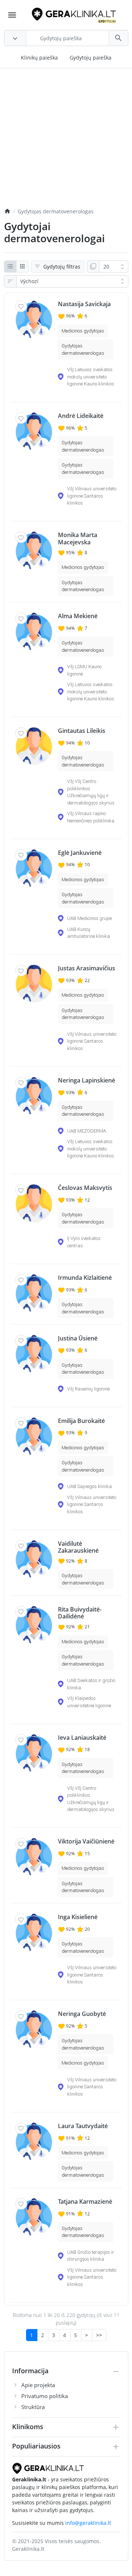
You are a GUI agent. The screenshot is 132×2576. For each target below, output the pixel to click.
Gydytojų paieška (91, 58)
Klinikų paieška (39, 58)
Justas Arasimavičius (87, 968)
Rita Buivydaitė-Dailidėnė (80, 1613)
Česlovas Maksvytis (85, 1188)
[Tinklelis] (22, 267)
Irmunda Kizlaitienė (85, 1278)
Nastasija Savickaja (84, 304)
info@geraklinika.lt (88, 2523)
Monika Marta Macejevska (78, 539)
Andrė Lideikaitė (81, 416)
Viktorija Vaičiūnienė (86, 1841)
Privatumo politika (45, 2396)
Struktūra (33, 2407)
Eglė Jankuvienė (80, 853)
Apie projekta (38, 2385)
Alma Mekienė (78, 616)
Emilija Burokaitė (81, 1421)
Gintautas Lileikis (82, 731)
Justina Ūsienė (78, 1338)
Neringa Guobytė (82, 2014)
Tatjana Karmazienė (85, 2202)
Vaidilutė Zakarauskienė (78, 1547)
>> (99, 2335)
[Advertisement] (66, 142)
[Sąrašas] (10, 267)
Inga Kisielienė (78, 1917)
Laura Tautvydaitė (83, 2126)
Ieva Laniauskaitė (82, 1738)
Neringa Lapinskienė (87, 1080)
